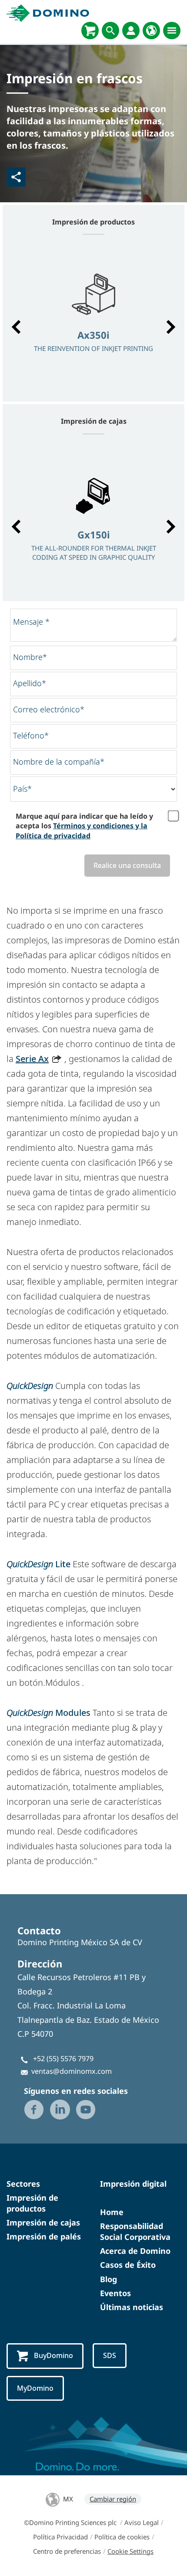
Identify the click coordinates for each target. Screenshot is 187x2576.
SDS (110, 2355)
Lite (38, 1564)
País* (22, 789)
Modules (50, 1713)
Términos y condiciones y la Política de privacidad (82, 830)
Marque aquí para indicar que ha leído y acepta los (84, 826)
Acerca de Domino (135, 2251)
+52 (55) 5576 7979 (63, 2059)
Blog (109, 2279)
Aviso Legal (142, 2522)
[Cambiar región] (151, 31)
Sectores (23, 2184)
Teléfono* (31, 735)
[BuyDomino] (90, 31)
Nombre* (30, 657)
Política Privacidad (60, 2537)
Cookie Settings (130, 2551)
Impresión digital (133, 2184)
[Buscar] (110, 31)
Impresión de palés (44, 2236)
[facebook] (34, 2110)
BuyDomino (53, 2355)
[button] (16, 327)
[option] (93, 323)
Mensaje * (31, 622)
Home (112, 2212)
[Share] (16, 177)
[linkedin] (60, 2110)
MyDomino (35, 2388)
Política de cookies (122, 2537)
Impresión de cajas (43, 2222)
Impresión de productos (32, 2203)
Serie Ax (32, 1059)
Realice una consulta (127, 865)
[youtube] (86, 2110)
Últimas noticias (132, 2307)
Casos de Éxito (128, 2265)
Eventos (115, 2293)
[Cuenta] (131, 31)
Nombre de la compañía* (59, 762)
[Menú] (172, 31)
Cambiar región (113, 2499)
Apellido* (30, 683)
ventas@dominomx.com (72, 2071)
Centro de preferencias (67, 2551)
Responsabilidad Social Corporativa (135, 2231)
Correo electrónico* (49, 709)
